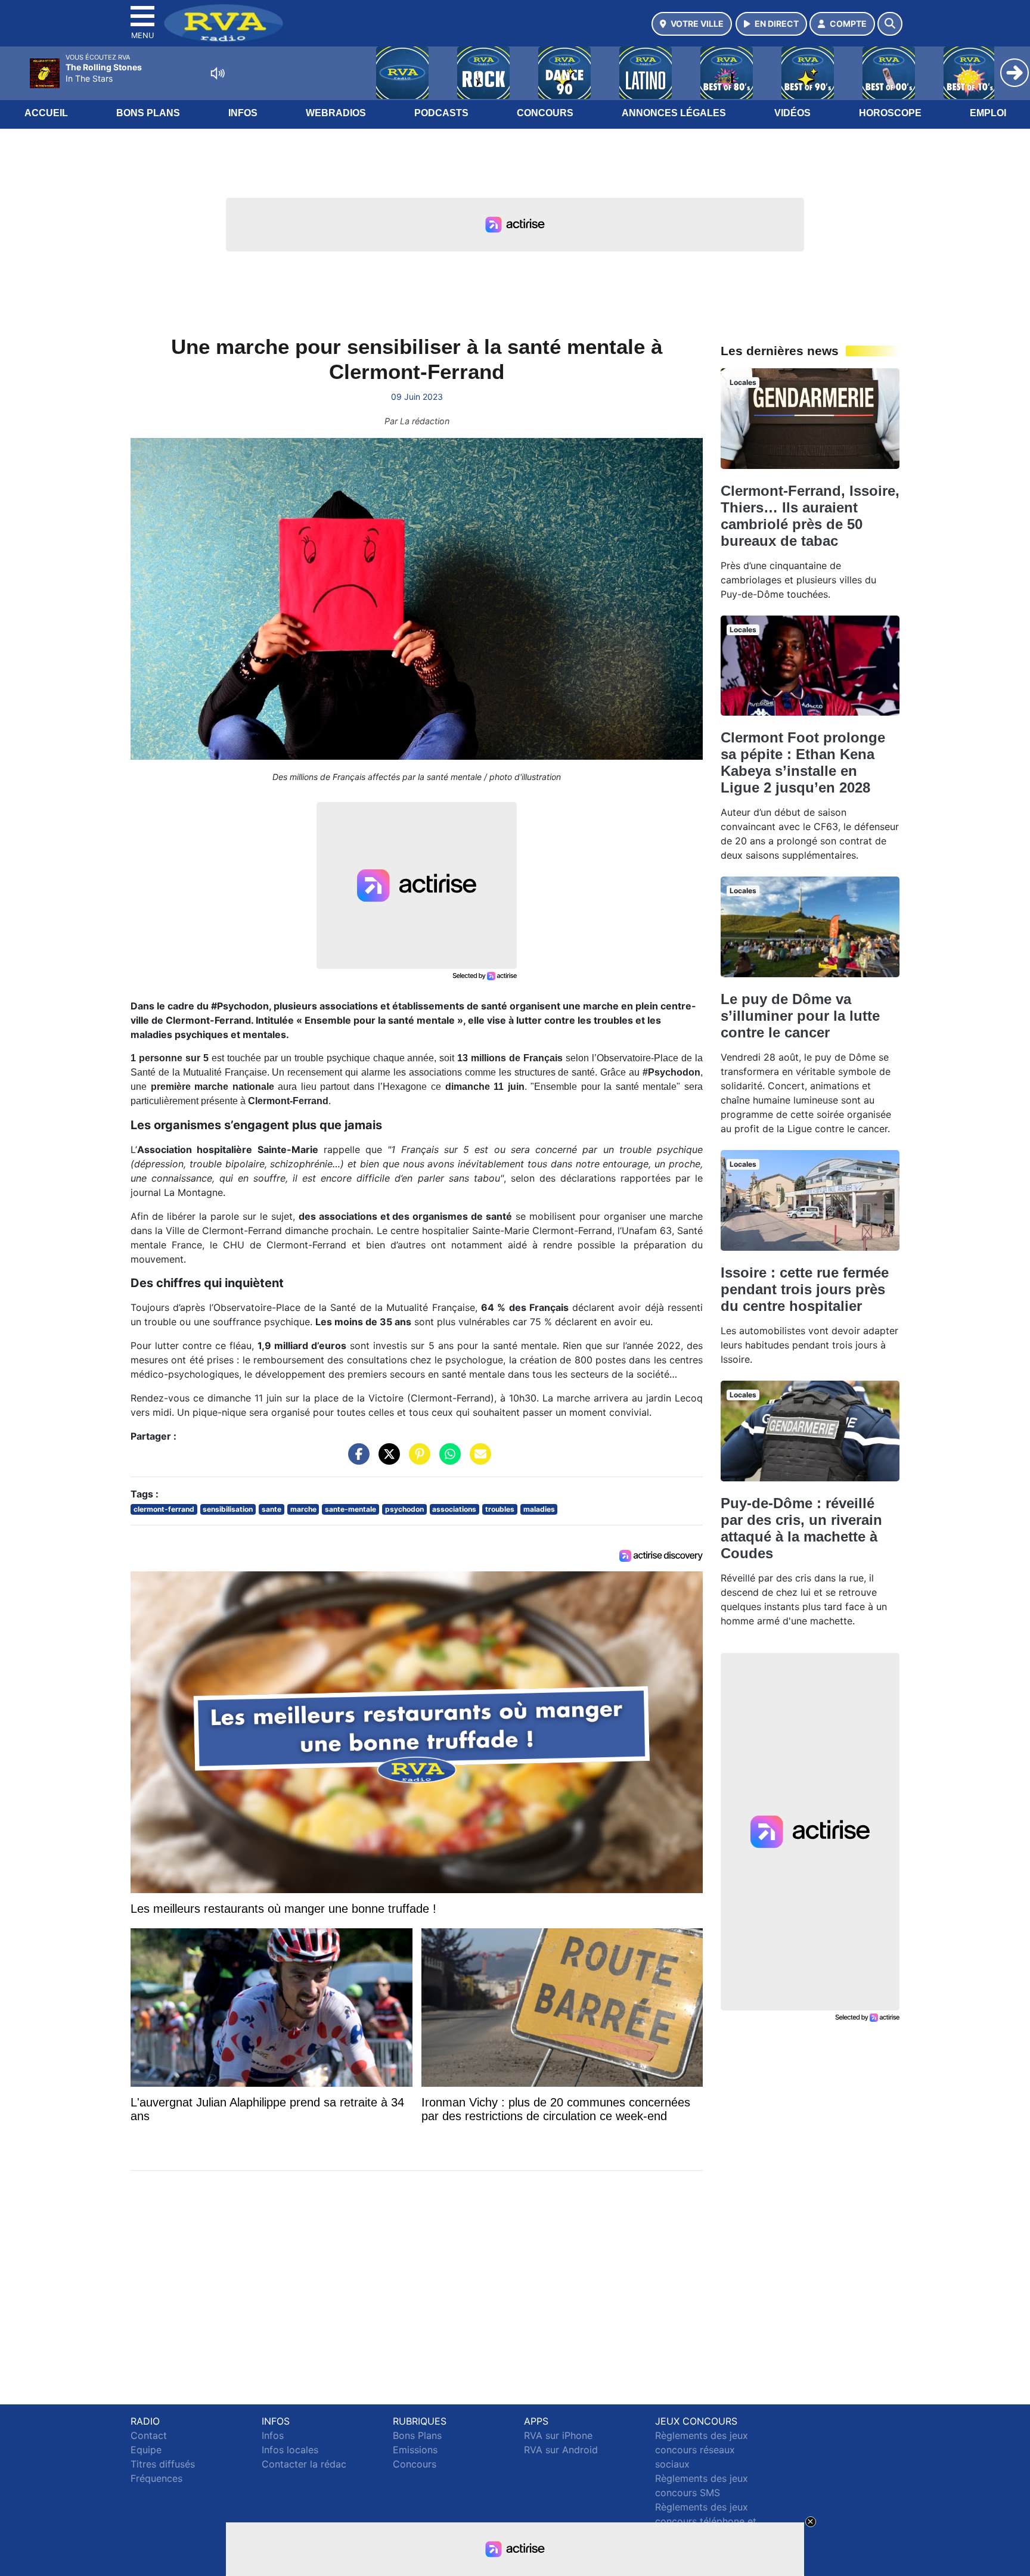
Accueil (46, 113)
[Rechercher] (890, 24)
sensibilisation (228, 1509)
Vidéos (792, 113)
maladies (539, 1509)
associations (454, 1509)
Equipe (146, 2450)
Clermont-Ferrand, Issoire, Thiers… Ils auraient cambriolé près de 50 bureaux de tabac (810, 516)
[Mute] (218, 73)
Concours (545, 113)
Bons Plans (148, 113)
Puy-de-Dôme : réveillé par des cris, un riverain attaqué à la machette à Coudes (801, 1528)
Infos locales (290, 2450)
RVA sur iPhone (558, 2435)
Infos (243, 113)
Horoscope (890, 113)
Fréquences (156, 2478)
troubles (500, 1509)
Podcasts (441, 113)
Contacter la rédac (304, 2464)
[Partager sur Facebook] (356, 1460)
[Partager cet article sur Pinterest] (417, 1460)
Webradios (336, 113)
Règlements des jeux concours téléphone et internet (706, 2521)
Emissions (415, 2450)
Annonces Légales (674, 113)
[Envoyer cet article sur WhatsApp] (447, 1460)
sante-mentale (350, 1509)
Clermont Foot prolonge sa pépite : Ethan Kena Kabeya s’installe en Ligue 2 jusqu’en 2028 (803, 762)
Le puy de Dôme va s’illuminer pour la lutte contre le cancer (800, 1016)
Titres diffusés (163, 2464)
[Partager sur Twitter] (386, 1460)
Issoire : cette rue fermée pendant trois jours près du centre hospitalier (805, 1289)
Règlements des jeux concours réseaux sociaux (702, 2450)
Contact (149, 2435)
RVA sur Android (561, 2450)
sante (272, 1509)
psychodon (404, 1509)
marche (303, 1509)
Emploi (988, 113)
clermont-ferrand (164, 1509)
